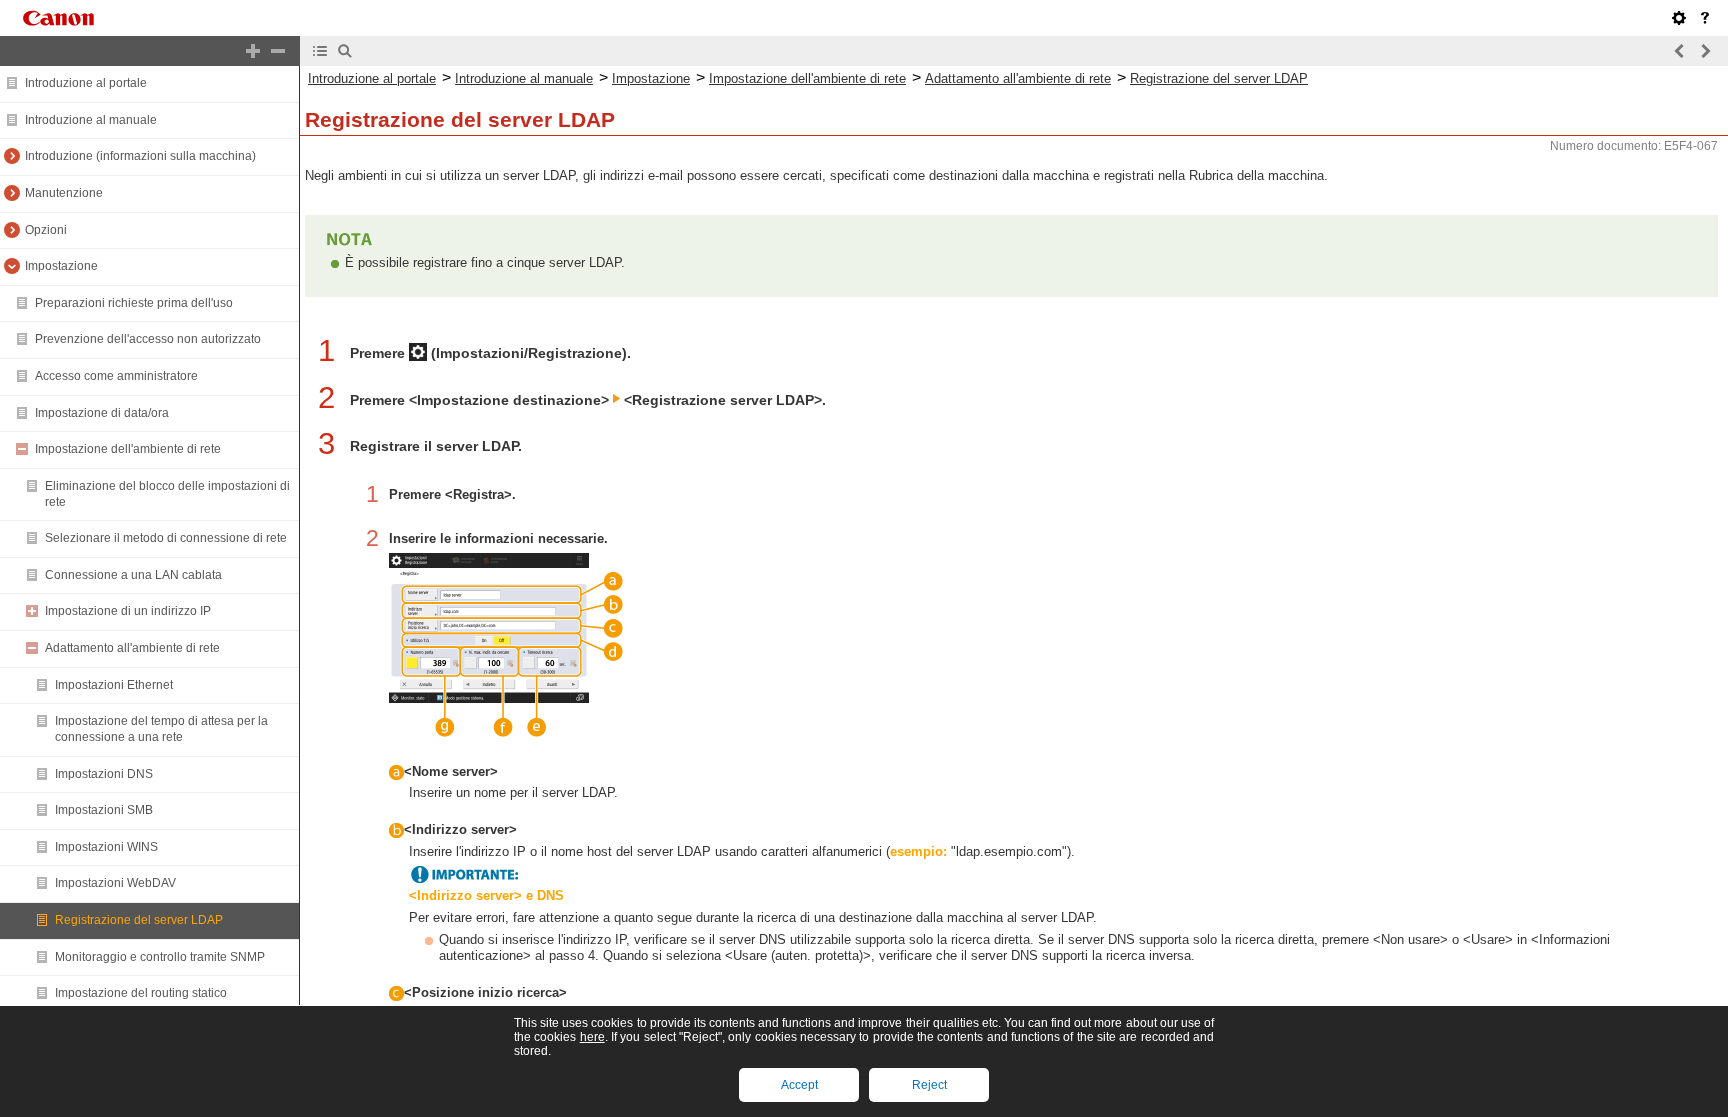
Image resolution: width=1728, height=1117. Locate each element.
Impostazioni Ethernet (114, 685)
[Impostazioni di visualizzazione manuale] (1679, 18)
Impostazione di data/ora (102, 413)
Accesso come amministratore (116, 376)
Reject (929, 1085)
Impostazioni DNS (104, 774)
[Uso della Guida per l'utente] (1705, 18)
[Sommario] (320, 51)
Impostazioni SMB (104, 810)
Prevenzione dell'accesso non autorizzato (148, 339)
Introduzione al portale (86, 83)
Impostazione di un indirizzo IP (128, 611)
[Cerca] (345, 51)
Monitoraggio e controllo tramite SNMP (160, 957)
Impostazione (61, 266)
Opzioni (46, 230)
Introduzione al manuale (91, 120)
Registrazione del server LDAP (139, 920)
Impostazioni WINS (106, 847)
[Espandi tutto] (253, 51)
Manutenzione (64, 193)
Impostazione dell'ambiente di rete (128, 449)
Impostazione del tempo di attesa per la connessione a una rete (161, 729)
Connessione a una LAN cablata (133, 575)
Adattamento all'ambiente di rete (132, 648)
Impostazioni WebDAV (115, 883)
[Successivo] (1705, 51)
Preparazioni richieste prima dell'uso (134, 303)
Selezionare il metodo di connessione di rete (166, 538)
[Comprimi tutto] (278, 51)
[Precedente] (1680, 51)
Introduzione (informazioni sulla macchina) (140, 156)
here (592, 1037)
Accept (799, 1085)
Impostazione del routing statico (141, 993)
